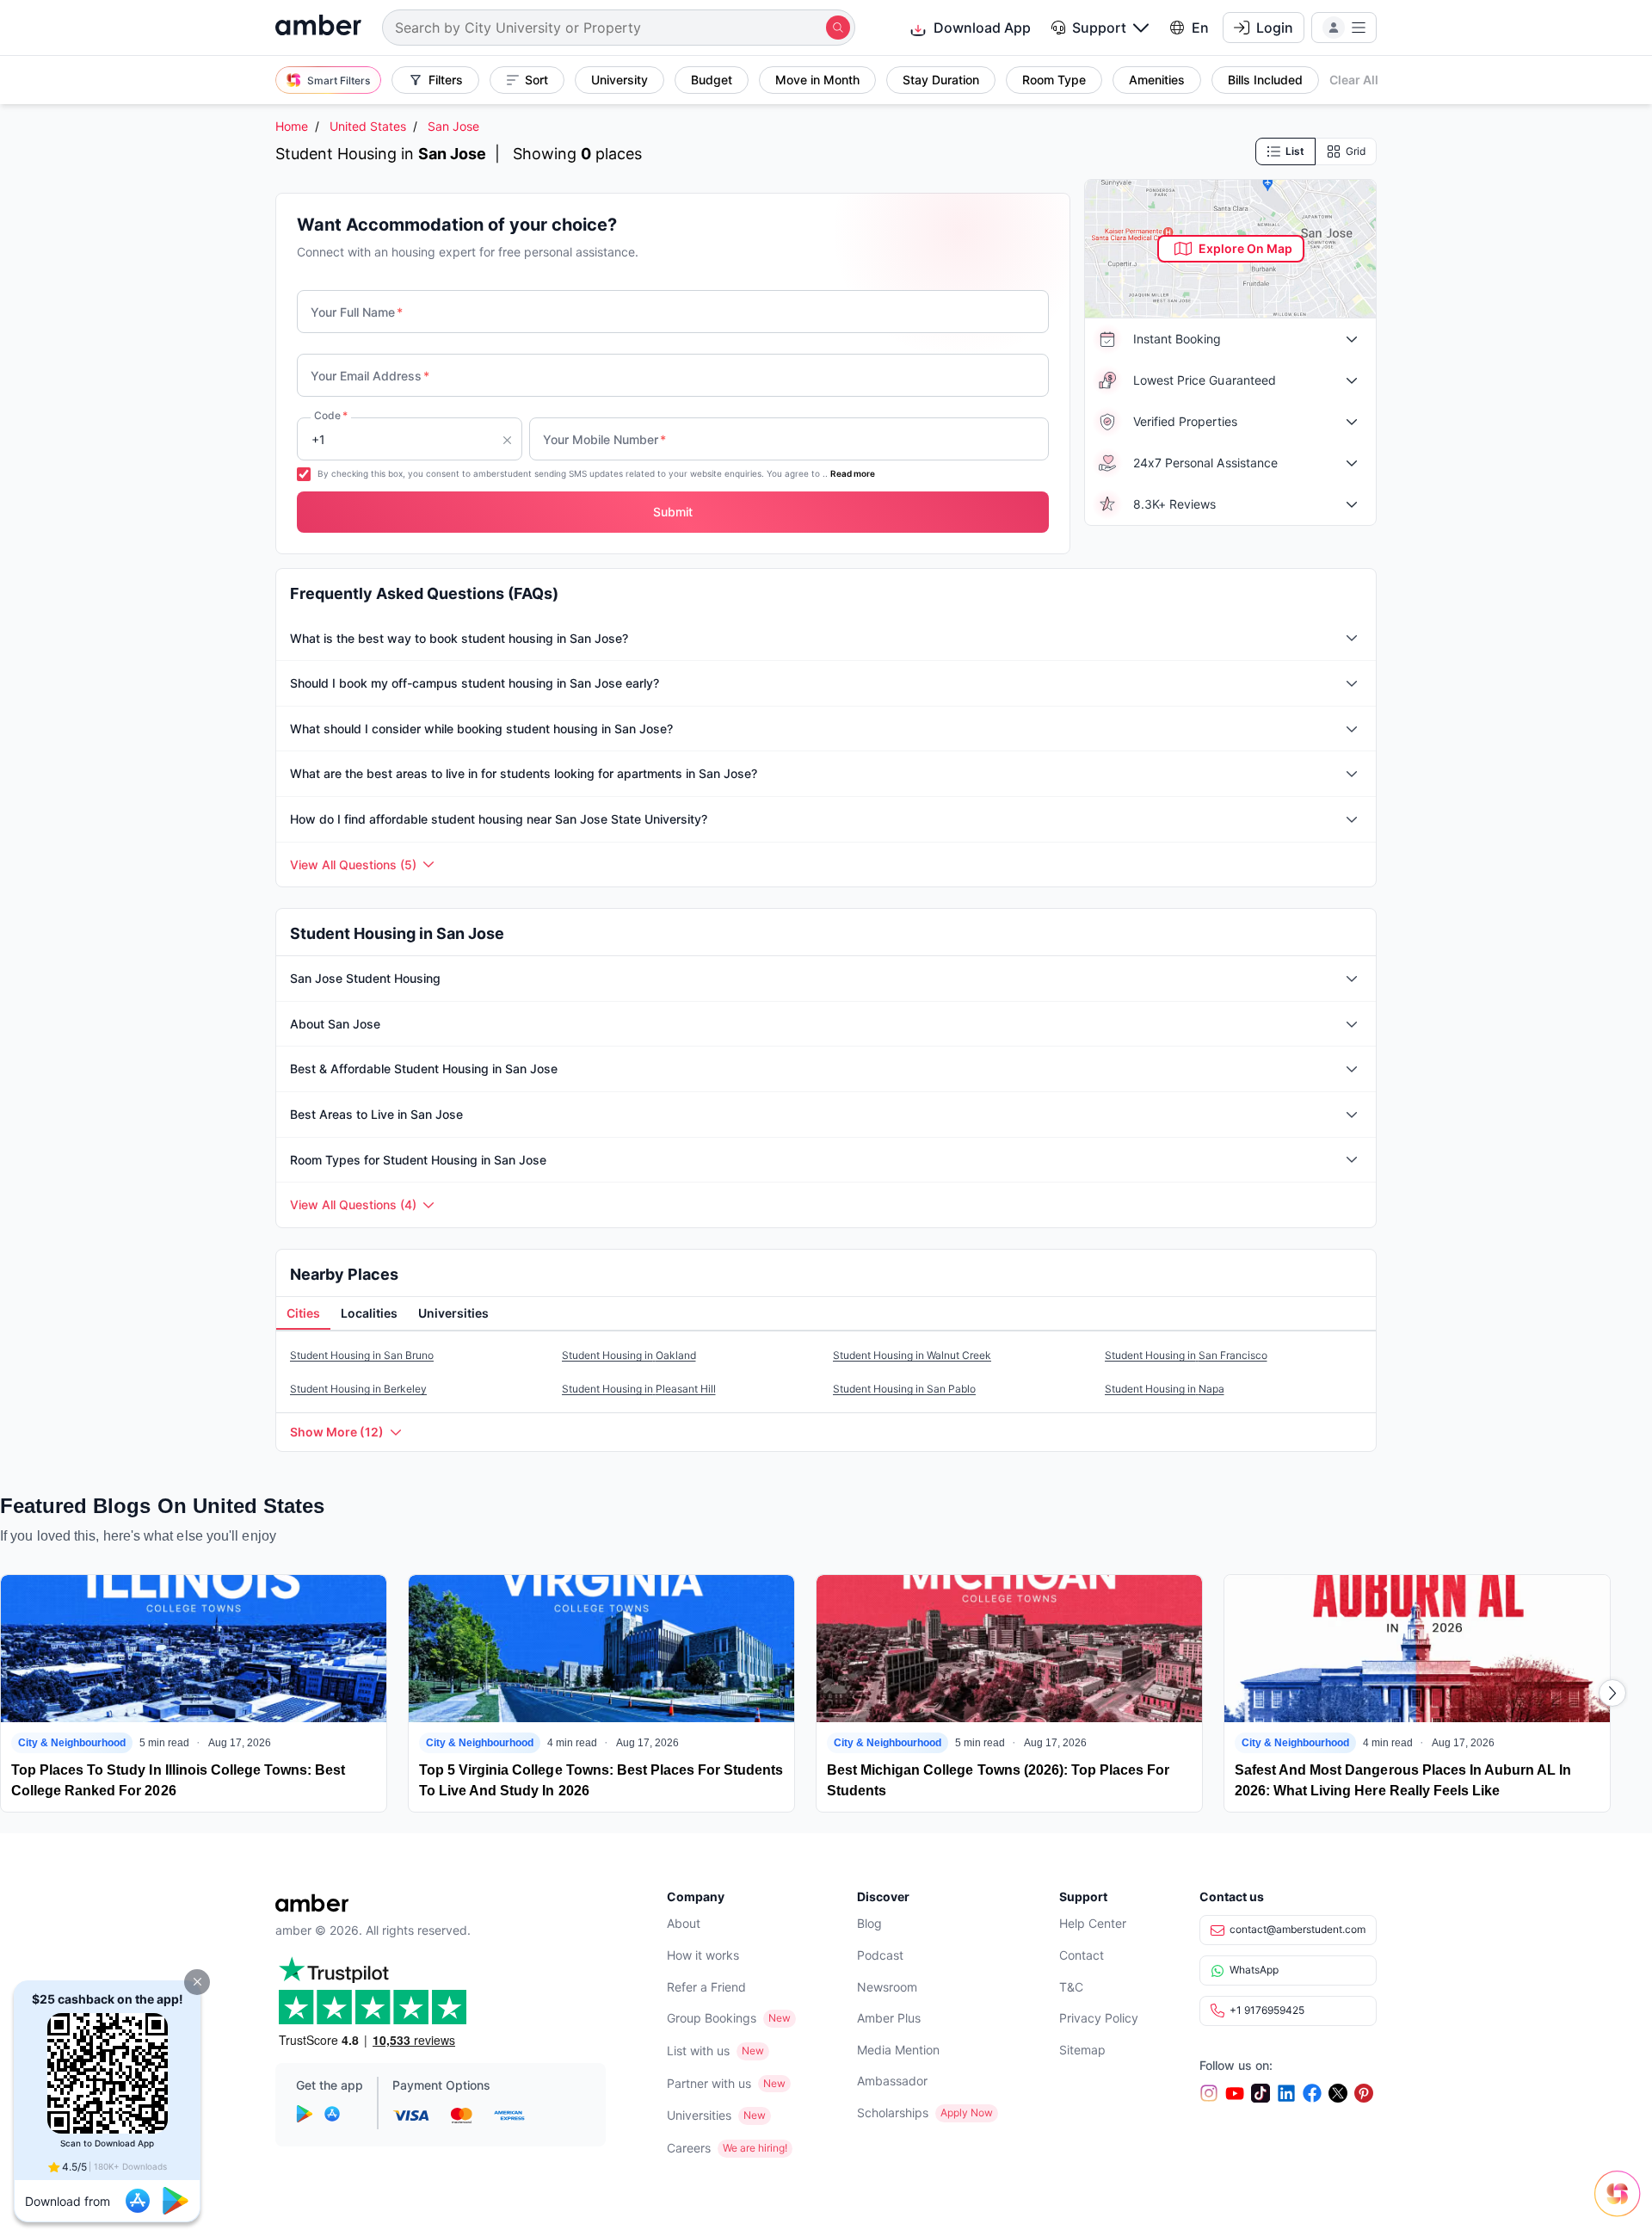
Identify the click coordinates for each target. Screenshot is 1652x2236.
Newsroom (887, 1987)
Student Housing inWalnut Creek (912, 1355)
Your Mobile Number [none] (604, 439)
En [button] (1200, 28)
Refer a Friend (706, 1987)
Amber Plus (889, 2018)
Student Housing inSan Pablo (904, 1389)
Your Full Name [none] (357, 312)
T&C (1071, 1987)
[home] (318, 27)
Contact (1082, 1955)
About (684, 1923)
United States (368, 126)
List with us (698, 2051)
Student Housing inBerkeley (358, 1389)
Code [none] (331, 415)
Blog (869, 1923)
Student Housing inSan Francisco (1186, 1355)
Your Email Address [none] (370, 376)
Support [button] (1099, 28)
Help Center (1093, 1923)
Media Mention (898, 2050)
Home (292, 126)
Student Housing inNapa (1165, 1389)
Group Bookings (712, 2018)
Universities (699, 2115)
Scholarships (893, 2112)
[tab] (303, 1314)
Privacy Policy (1099, 2018)
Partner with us (709, 2083)
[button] (197, 1982)
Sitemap (1082, 2050)
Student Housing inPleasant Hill (639, 1389)
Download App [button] (982, 28)
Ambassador (892, 2081)
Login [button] (1275, 28)
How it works (703, 1955)
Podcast (880, 1955)
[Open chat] (1622, 2206)
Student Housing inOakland (629, 1355)
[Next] (1612, 1693)
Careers (689, 2148)
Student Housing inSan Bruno (362, 1355)
